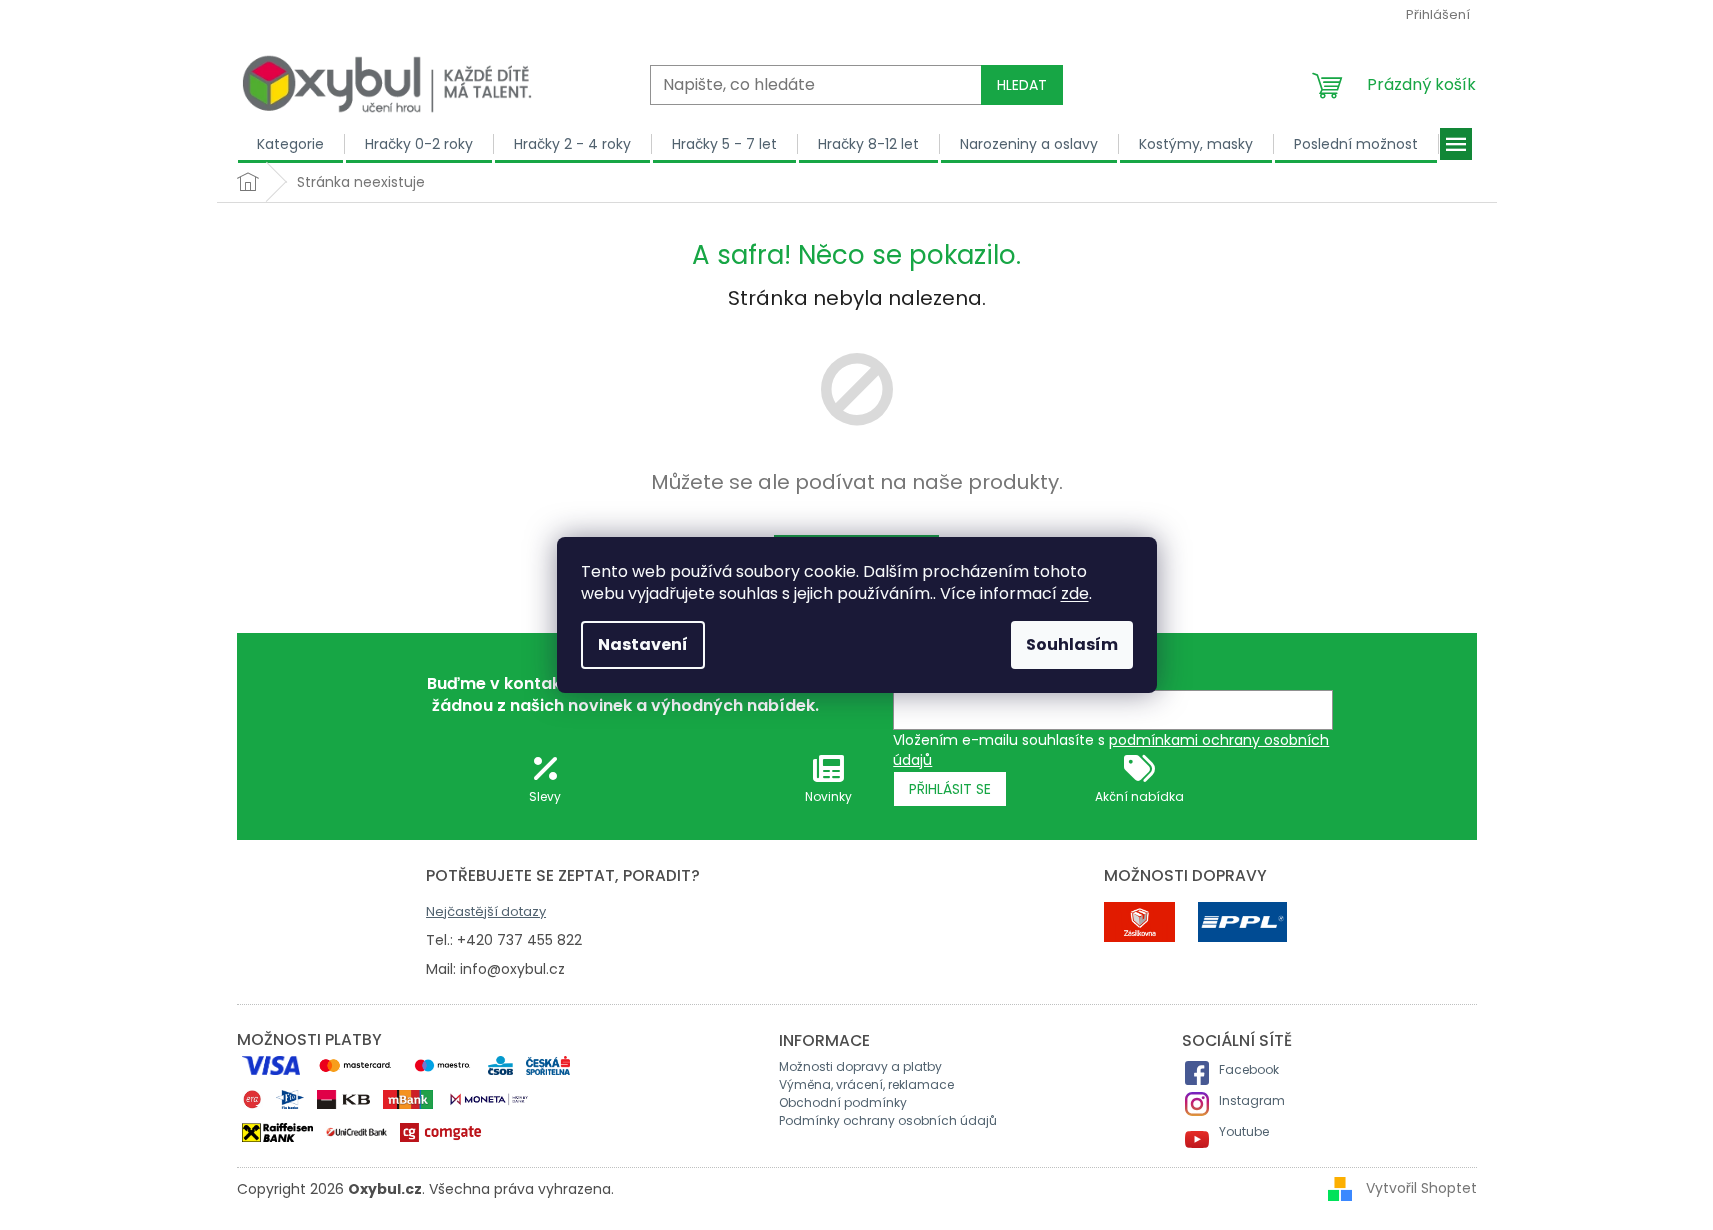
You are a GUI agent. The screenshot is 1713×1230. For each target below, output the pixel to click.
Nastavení (643, 644)
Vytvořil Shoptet (1421, 1188)
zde (1075, 593)
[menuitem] (291, 144)
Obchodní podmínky (843, 1102)
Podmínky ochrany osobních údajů (888, 1120)
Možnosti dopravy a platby (860, 1066)
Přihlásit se (950, 789)
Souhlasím (1072, 644)
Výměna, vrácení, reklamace (866, 1084)
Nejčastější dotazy (486, 911)
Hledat (1022, 85)
